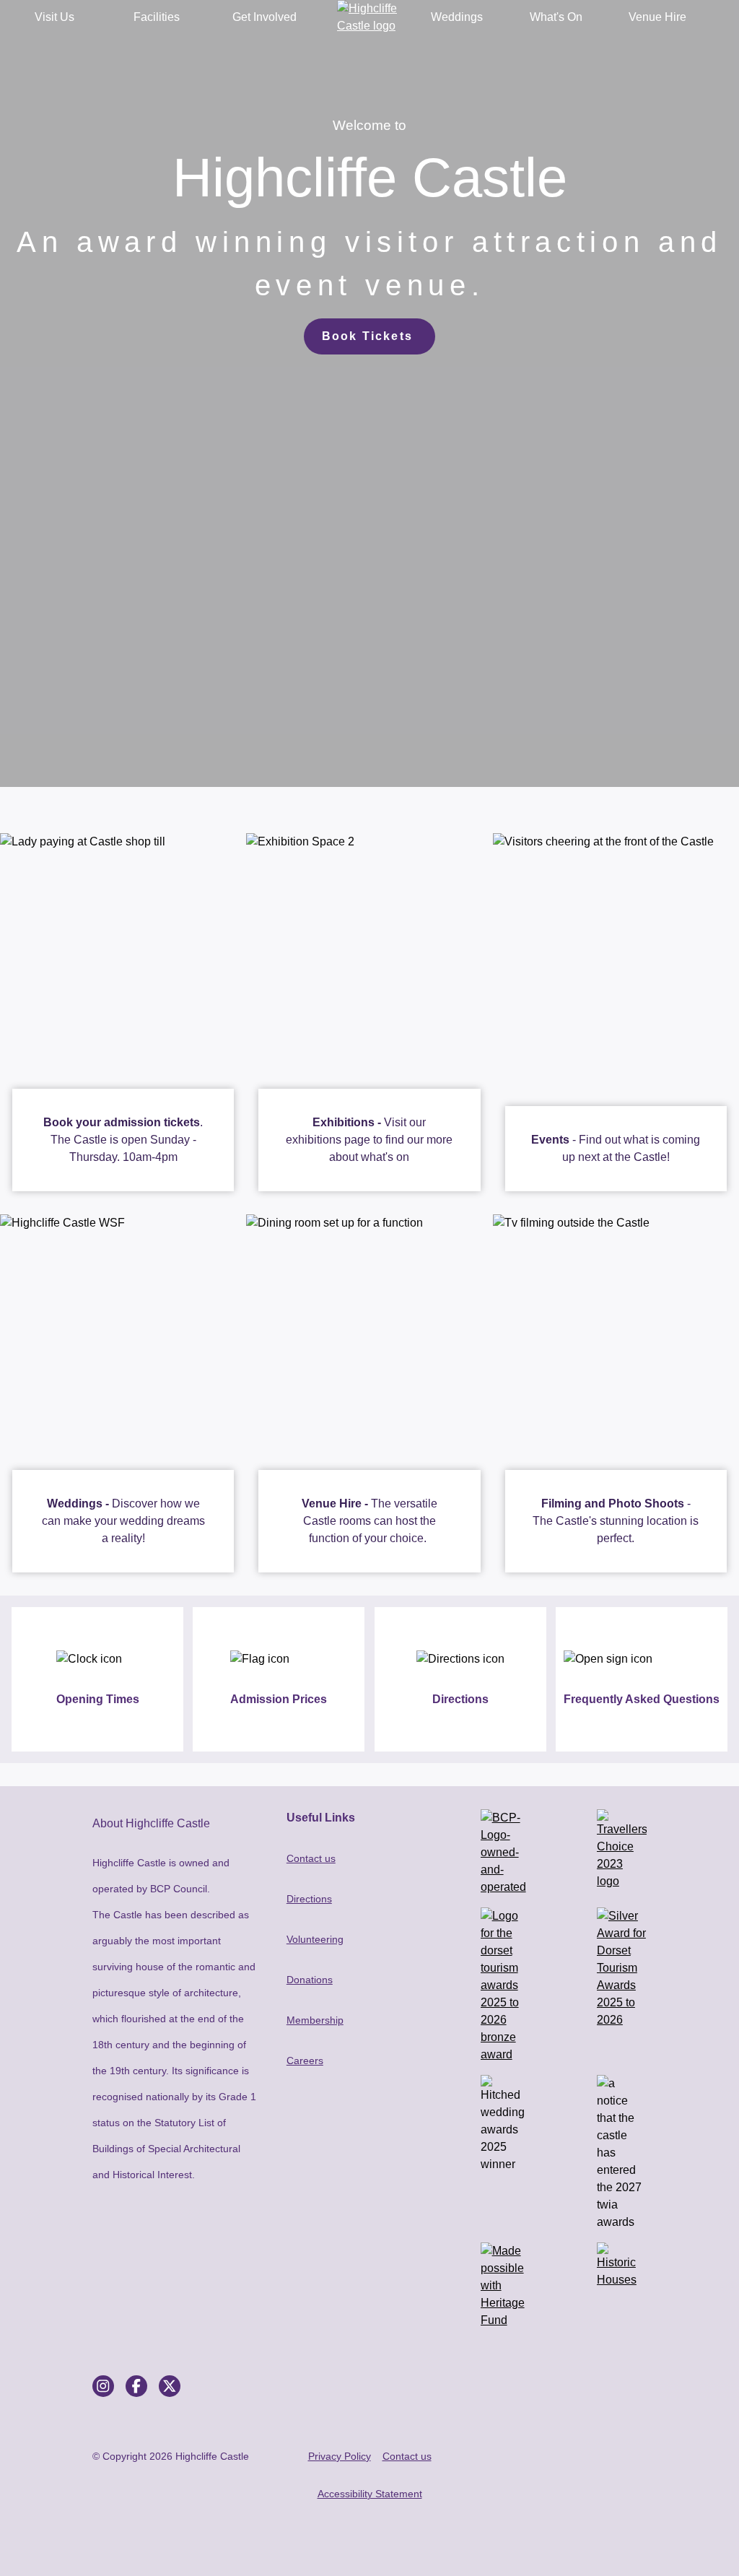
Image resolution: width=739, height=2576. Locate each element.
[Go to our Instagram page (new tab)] (103, 2386)
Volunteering (315, 1939)
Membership (315, 2020)
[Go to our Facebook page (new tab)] (136, 2386)
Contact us (311, 1858)
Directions (309, 1899)
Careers (305, 2061)
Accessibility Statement (370, 2494)
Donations (310, 1980)
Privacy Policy (340, 2456)
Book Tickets (367, 336)
